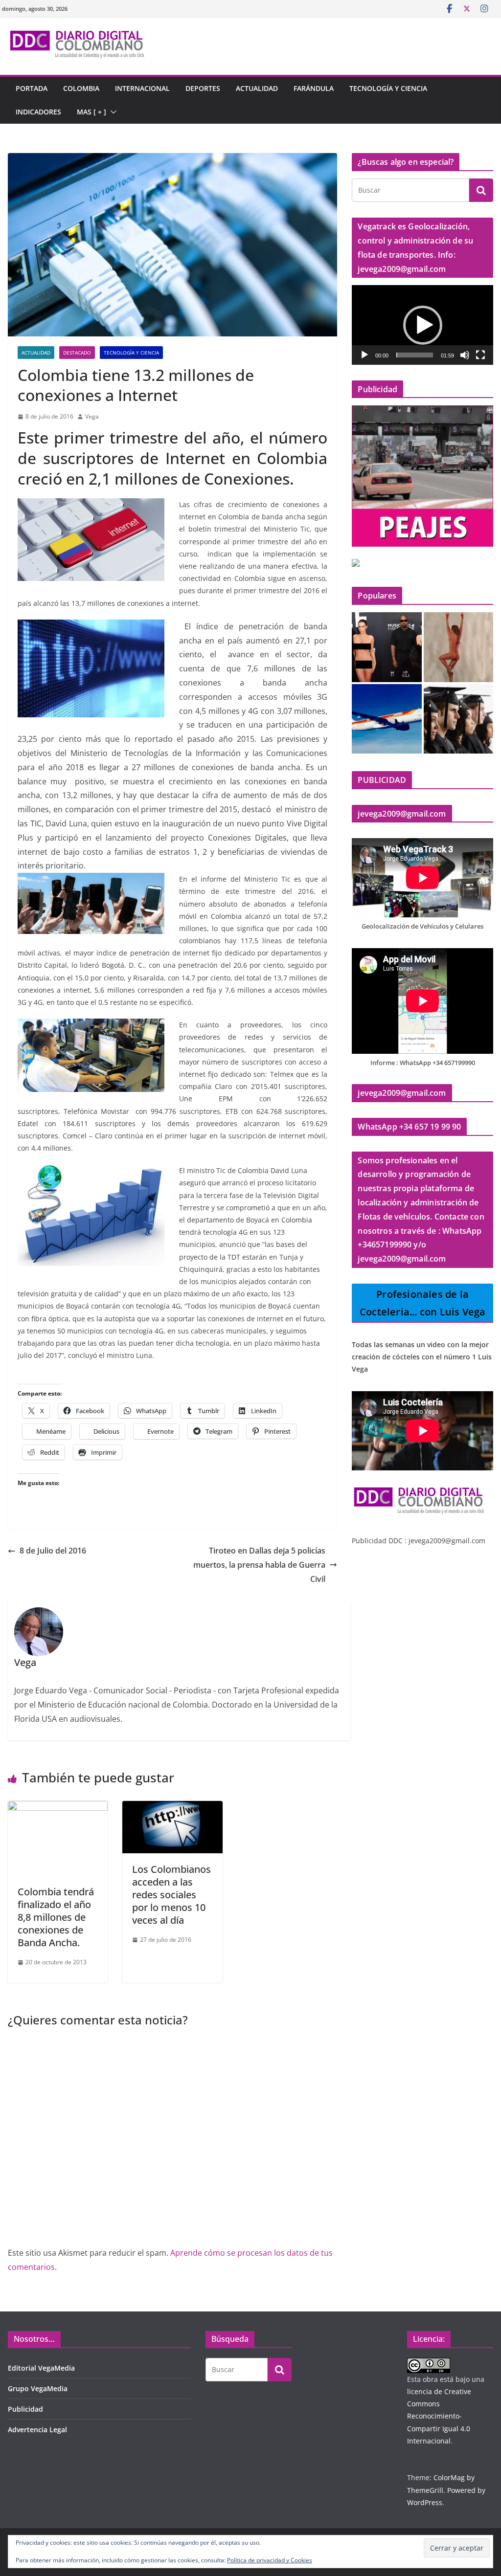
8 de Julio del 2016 (53, 1551)
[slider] (415, 355)
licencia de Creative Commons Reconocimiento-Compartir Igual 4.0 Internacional (439, 2416)
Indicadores (38, 112)
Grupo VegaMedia (38, 2388)
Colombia (81, 88)
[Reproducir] (364, 355)
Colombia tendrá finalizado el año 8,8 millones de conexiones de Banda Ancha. (56, 1917)
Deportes (203, 88)
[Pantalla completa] (480, 355)
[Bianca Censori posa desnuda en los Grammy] (387, 647)
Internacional (142, 88)
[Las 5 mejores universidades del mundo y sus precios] (458, 719)
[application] (422, 325)
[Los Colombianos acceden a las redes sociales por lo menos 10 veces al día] (172, 1808)
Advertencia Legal (37, 2430)
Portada (32, 88)
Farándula (314, 88)
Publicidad (25, 2409)
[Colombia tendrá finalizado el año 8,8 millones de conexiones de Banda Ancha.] (58, 1808)
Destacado (77, 353)
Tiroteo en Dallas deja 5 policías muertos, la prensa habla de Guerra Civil (259, 1565)
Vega (92, 416)
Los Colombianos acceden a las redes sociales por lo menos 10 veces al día (171, 1895)
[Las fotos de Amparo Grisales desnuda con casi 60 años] (458, 647)
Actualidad (257, 88)
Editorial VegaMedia (41, 2368)
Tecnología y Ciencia (388, 88)
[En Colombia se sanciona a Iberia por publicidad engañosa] (387, 719)
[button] (112, 112)
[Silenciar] (465, 355)
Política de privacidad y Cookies (270, 2560)
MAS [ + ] (91, 112)
